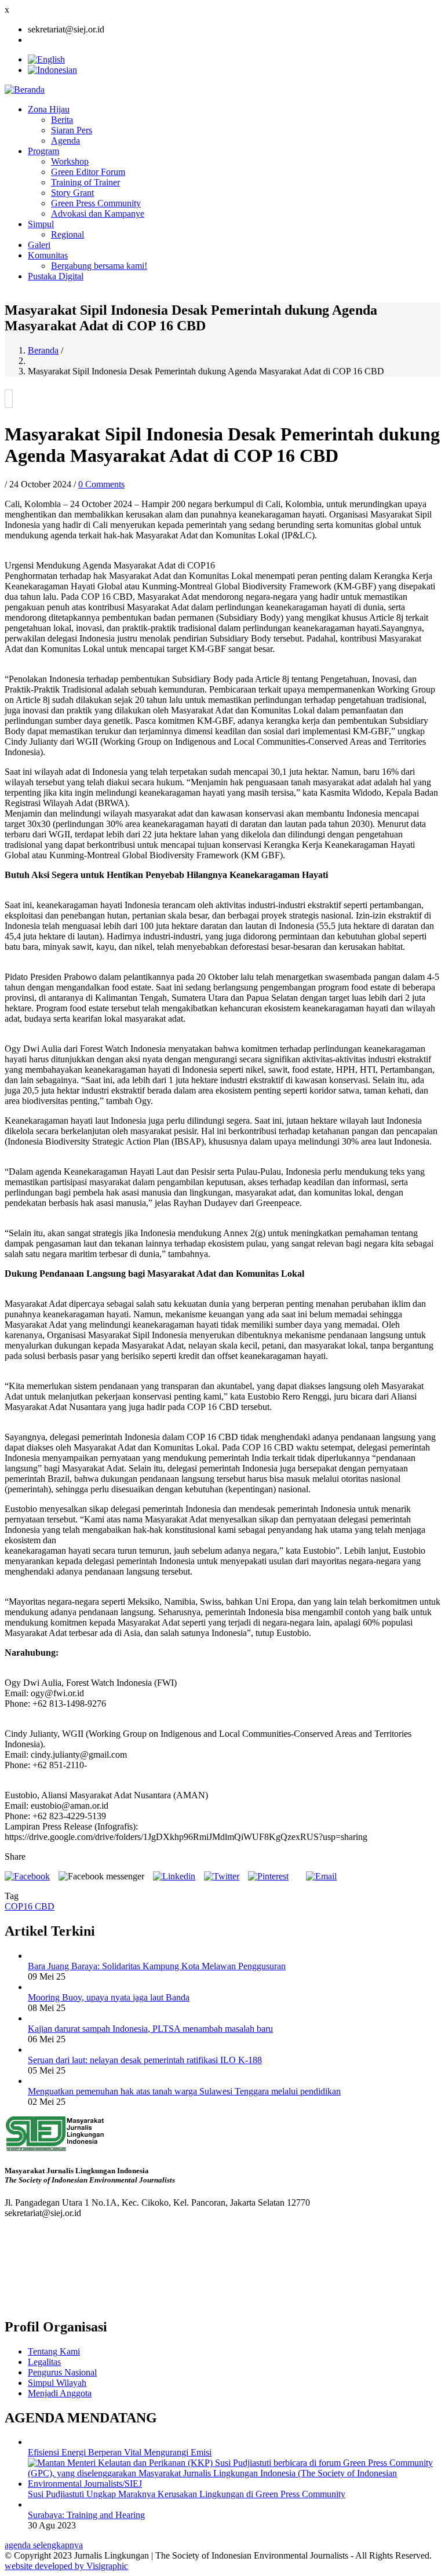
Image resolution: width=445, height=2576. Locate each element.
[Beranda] (25, 90)
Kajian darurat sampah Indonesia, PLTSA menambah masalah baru (150, 2029)
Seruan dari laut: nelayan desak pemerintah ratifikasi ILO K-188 (145, 2060)
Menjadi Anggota (60, 2393)
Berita (62, 120)
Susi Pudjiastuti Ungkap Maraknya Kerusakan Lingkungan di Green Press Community (187, 2494)
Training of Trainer (85, 182)
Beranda (43, 350)
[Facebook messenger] (101, 1876)
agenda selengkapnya (44, 2545)
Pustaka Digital (56, 276)
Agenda (65, 141)
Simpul (41, 224)
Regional (68, 234)
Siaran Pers (72, 130)
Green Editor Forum (88, 172)
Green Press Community (96, 203)
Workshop (70, 161)
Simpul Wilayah (57, 2383)
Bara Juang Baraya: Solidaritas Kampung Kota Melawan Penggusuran (157, 1966)
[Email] (321, 1876)
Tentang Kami (54, 2351)
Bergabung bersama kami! (99, 266)
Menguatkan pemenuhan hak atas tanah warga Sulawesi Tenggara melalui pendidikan (184, 2091)
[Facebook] (27, 1876)
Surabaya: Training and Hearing (86, 2515)
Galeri (39, 245)
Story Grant (72, 193)
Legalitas (44, 2362)
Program (43, 151)
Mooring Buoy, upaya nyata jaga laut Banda (109, 1997)
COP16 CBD (30, 1906)
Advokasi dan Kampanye (98, 214)
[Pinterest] (268, 1876)
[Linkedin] (174, 1876)
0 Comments (101, 484)
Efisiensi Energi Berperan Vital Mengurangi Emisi (120, 2452)
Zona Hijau (49, 109)
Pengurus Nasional (62, 2372)
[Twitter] (222, 1876)
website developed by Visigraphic (66, 2566)
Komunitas (48, 255)
